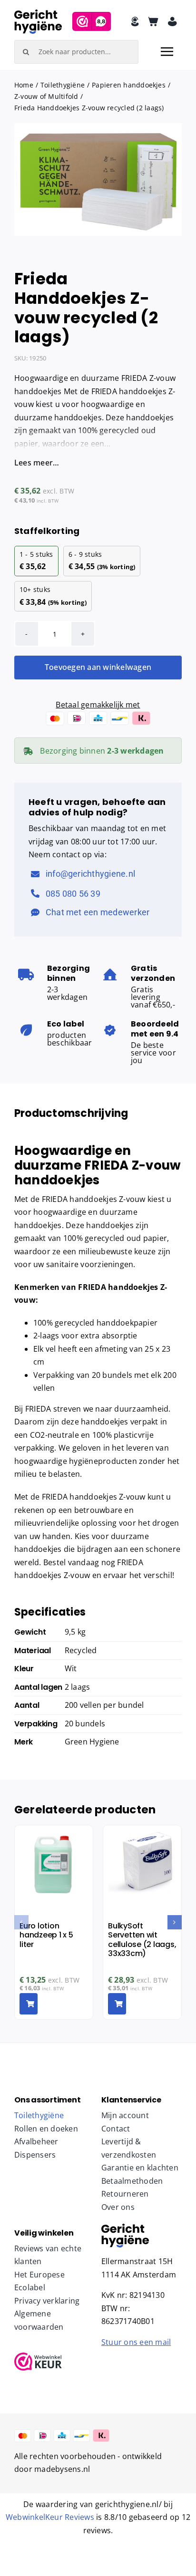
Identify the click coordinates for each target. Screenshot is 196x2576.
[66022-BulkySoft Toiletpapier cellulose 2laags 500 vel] (125, 2227)
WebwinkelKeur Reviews (50, 2517)
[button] (21, 1922)
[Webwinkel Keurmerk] (54, 2362)
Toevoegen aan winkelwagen (98, 667)
